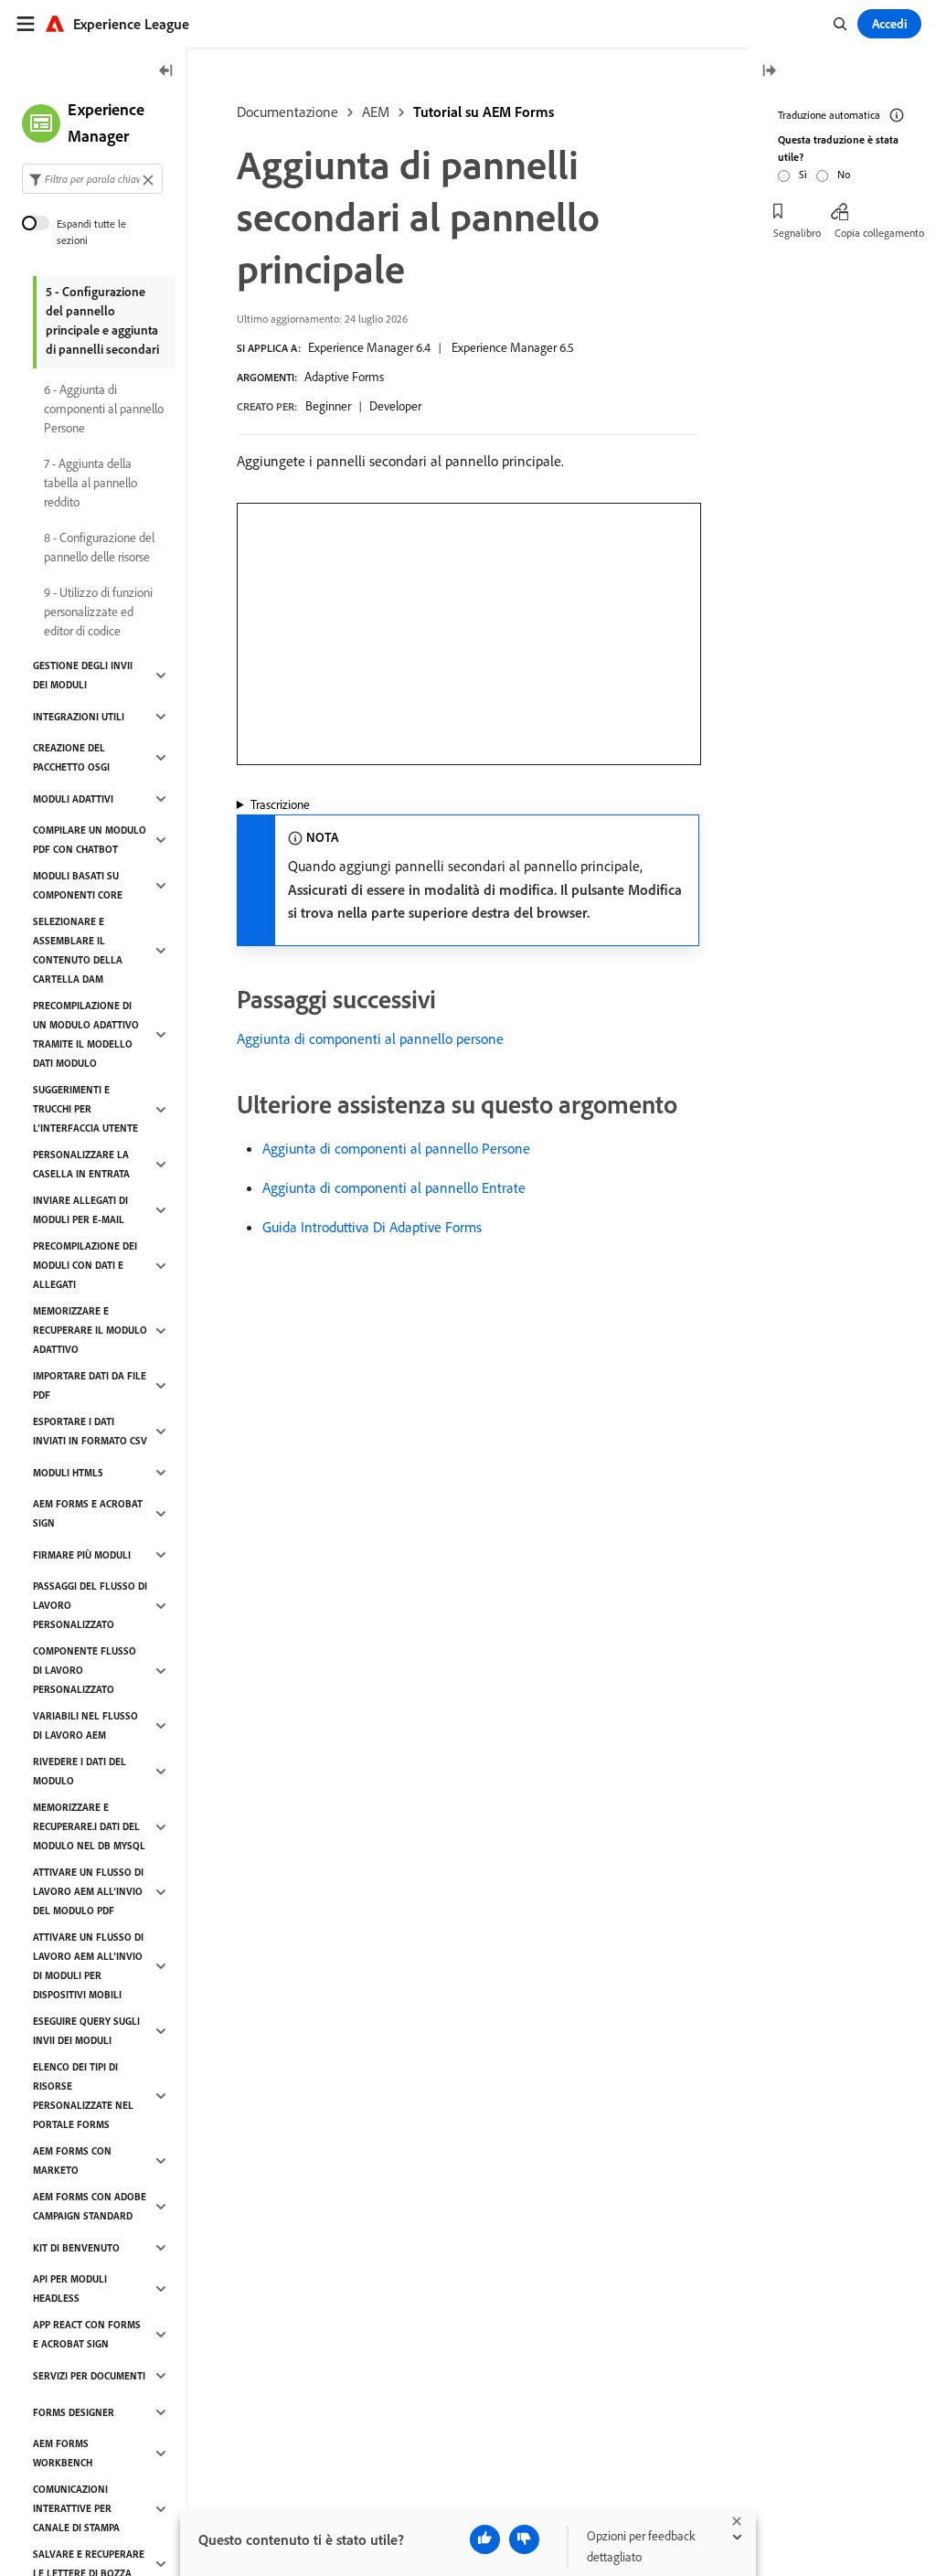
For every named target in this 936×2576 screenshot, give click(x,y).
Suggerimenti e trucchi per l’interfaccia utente (85, 1109)
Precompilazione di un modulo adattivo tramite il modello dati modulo (86, 1034)
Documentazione (287, 112)
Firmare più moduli (82, 1555)
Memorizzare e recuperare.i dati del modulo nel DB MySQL (89, 1826)
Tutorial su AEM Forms (484, 112)
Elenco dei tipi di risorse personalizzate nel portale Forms (83, 2096)
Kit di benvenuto (76, 2248)
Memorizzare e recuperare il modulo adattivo (90, 1330)
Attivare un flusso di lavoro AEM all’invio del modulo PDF (88, 1891)
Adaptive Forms (344, 377)
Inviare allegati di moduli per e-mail (80, 1210)
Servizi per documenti (89, 2376)
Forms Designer (74, 2412)
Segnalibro (797, 233)
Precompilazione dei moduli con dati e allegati (85, 1265)
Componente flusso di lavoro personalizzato (85, 1670)
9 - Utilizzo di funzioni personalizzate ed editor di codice (98, 612)
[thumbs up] (485, 2539)
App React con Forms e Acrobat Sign (87, 2334)
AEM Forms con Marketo (72, 2161)
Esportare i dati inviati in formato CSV (90, 1431)
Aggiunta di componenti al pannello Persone (396, 1148)
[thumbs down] (524, 2539)
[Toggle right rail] (769, 72)
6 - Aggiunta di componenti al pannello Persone (104, 409)
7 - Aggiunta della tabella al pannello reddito (90, 483)
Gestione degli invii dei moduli (83, 675)
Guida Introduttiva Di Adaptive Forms (372, 1227)
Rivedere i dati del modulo (80, 1771)
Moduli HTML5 (68, 1473)
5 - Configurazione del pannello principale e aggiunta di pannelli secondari (102, 320)
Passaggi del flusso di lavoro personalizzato (90, 1605)
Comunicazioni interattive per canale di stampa (76, 2508)
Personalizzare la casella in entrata (81, 1164)
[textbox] (92, 179)
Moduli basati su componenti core (78, 885)
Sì (803, 174)
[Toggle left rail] (166, 72)
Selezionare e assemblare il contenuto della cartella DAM (78, 950)
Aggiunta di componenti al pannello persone (370, 1038)
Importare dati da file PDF (90, 1385)
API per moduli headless (70, 2289)
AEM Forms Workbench (63, 2453)
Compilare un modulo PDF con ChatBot (90, 840)
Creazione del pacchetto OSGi (71, 757)
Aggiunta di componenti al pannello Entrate (394, 1187)
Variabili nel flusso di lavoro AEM (85, 1725)
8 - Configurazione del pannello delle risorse (99, 547)
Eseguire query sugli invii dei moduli (86, 2031)
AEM (376, 112)
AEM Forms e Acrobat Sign (88, 1513)
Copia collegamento (879, 233)
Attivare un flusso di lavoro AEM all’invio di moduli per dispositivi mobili (88, 1966)
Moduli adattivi (73, 799)
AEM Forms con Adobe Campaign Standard (90, 2206)
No (844, 174)
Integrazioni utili (79, 717)
